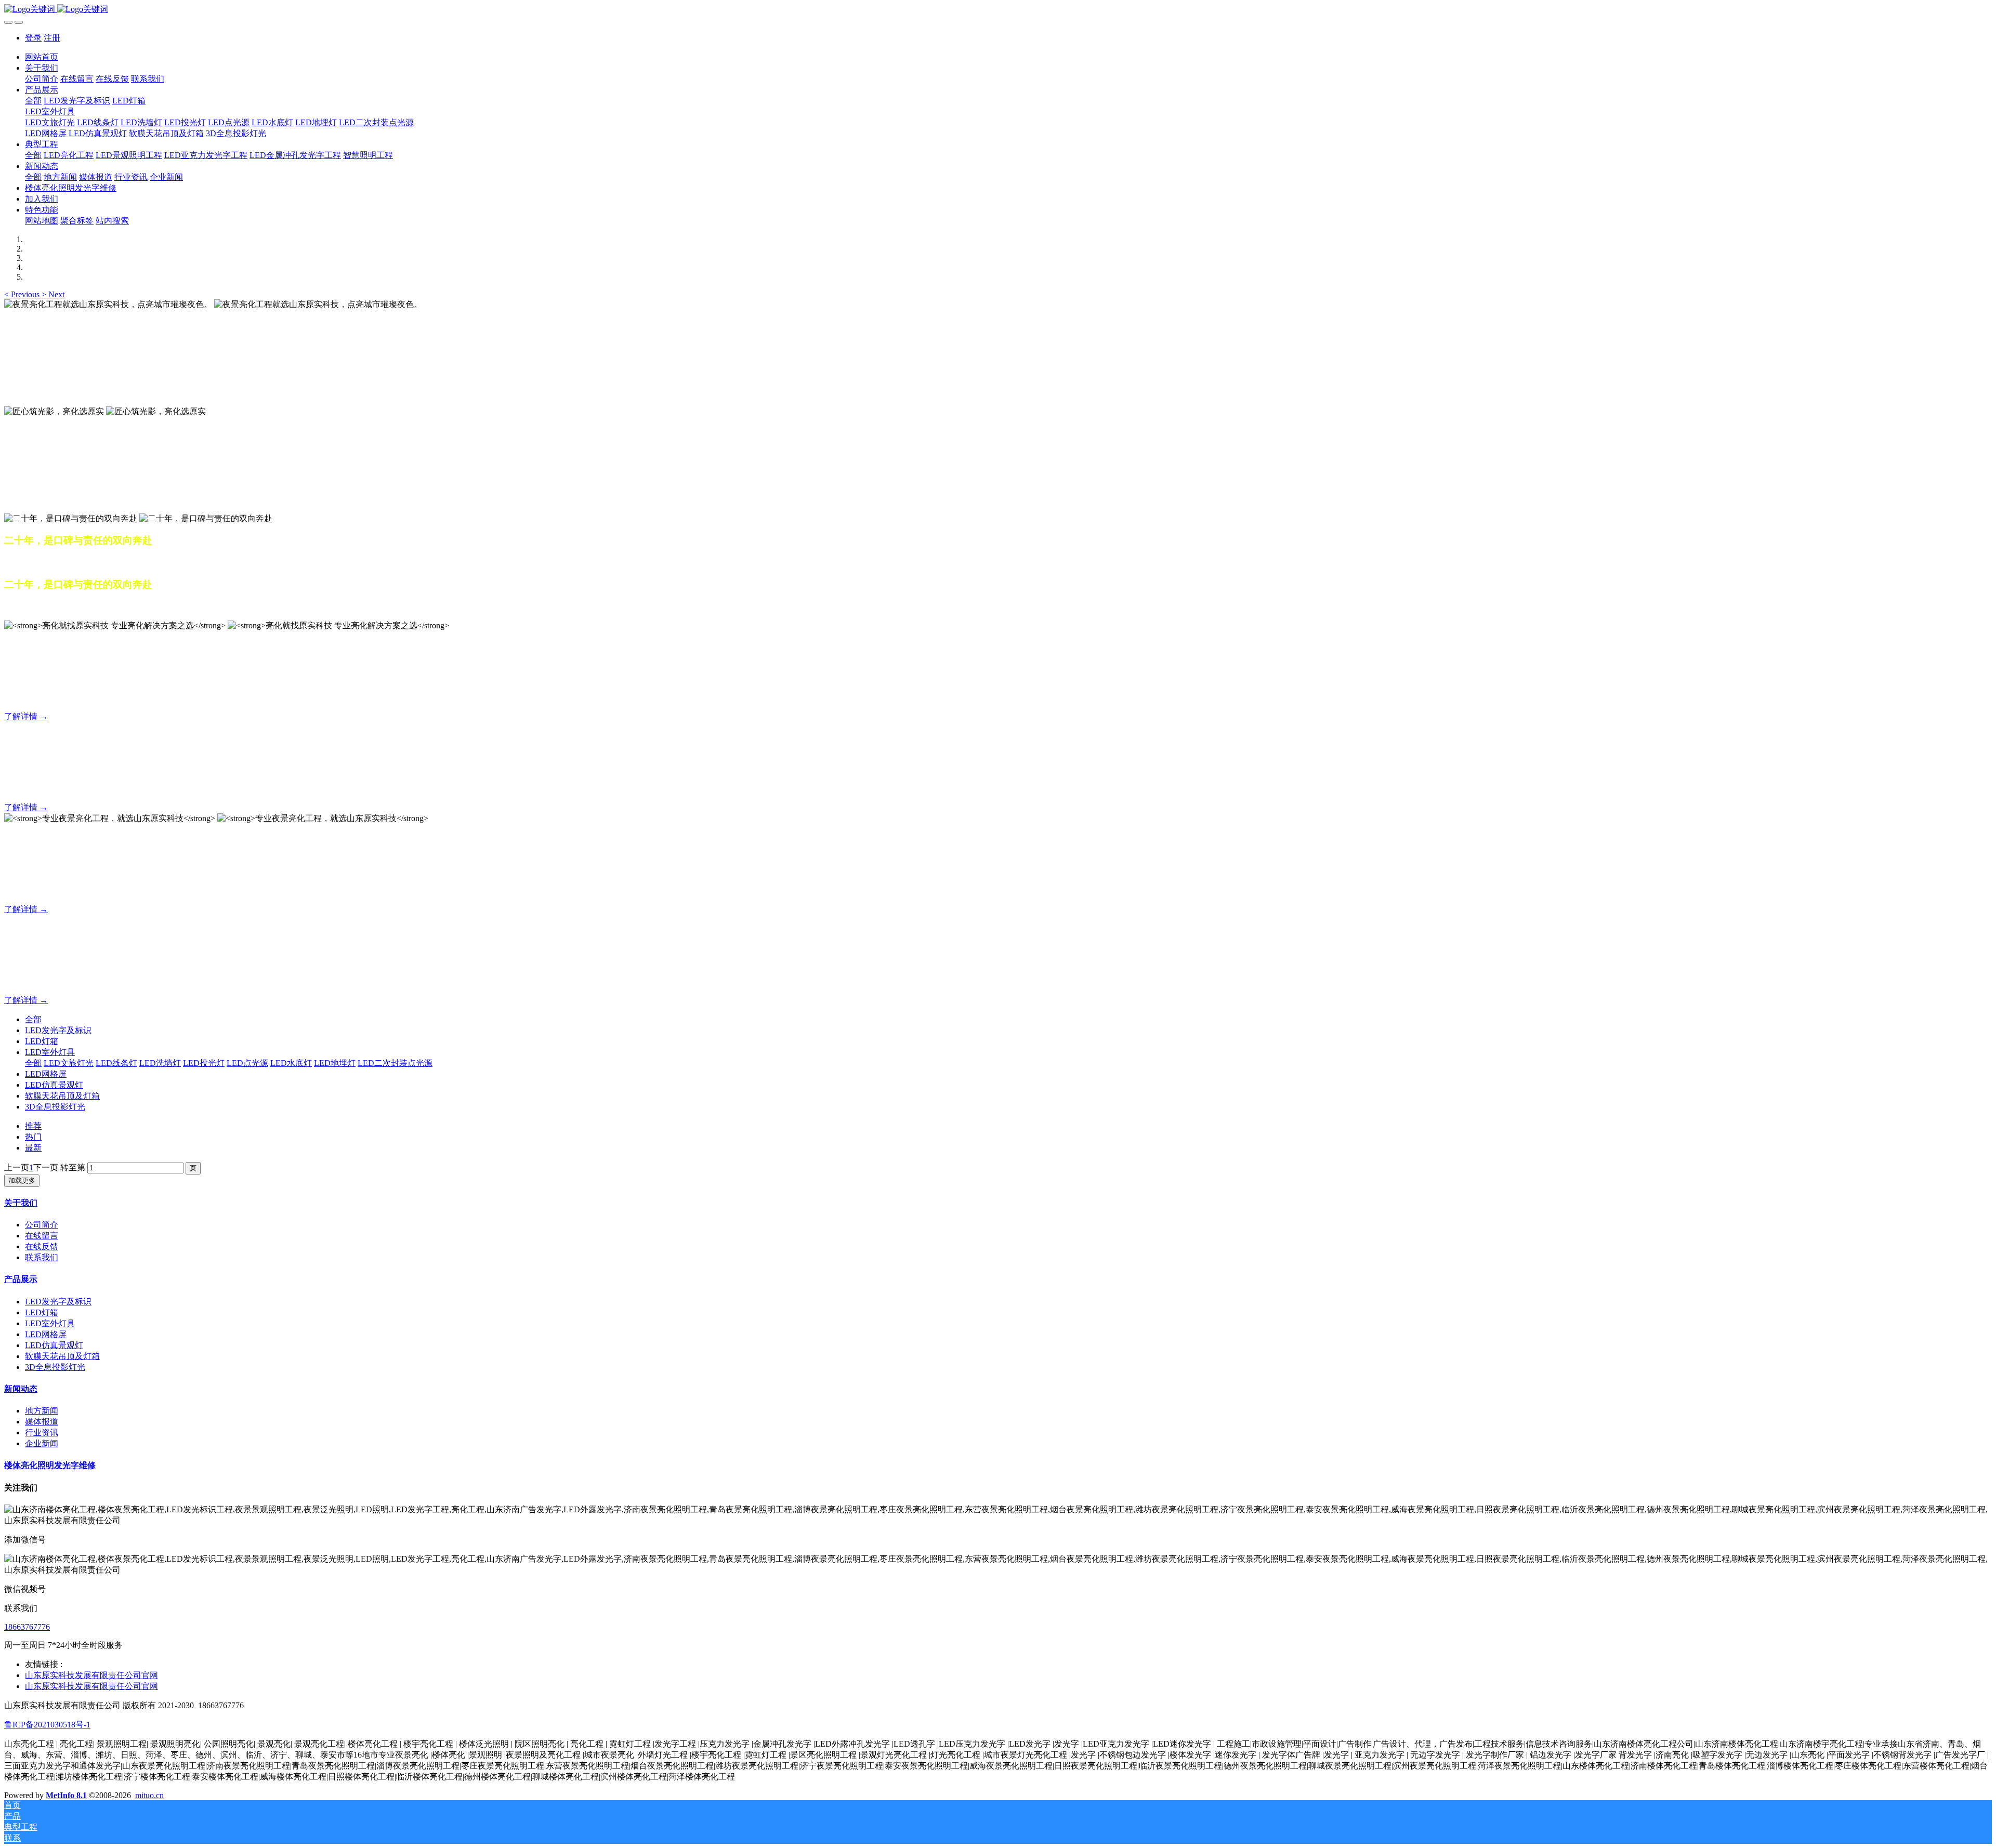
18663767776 (27, 1627)
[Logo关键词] (998, 10)
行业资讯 (42, 1433)
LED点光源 (247, 1063)
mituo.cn (149, 1795)
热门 (33, 1137)
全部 (33, 101)
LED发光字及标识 (58, 1030)
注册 (52, 38)
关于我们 (21, 1203)
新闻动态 (21, 1389)
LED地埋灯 (335, 1063)
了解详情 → (26, 716)
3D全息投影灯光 (55, 1107)
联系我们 (42, 1257)
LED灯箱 (42, 1041)
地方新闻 (42, 1411)
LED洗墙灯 (160, 1063)
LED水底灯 (291, 1063)
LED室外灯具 (50, 1052)
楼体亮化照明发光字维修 (50, 1465)
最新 (33, 1148)
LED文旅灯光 (69, 1063)
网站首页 (42, 57)
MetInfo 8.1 (66, 1795)
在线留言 (42, 1236)
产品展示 (21, 1279)
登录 (33, 38)
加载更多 (22, 1180)
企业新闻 (42, 1443)
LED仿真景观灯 (54, 1085)
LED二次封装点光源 (395, 1063)
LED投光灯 (204, 1063)
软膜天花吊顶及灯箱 (62, 1096)
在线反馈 (42, 1246)
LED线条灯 (116, 1063)
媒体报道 (42, 1422)
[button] (23, 294)
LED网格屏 (46, 1074)
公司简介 (42, 1225)
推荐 (33, 1126)
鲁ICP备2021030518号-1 (47, 1725)
